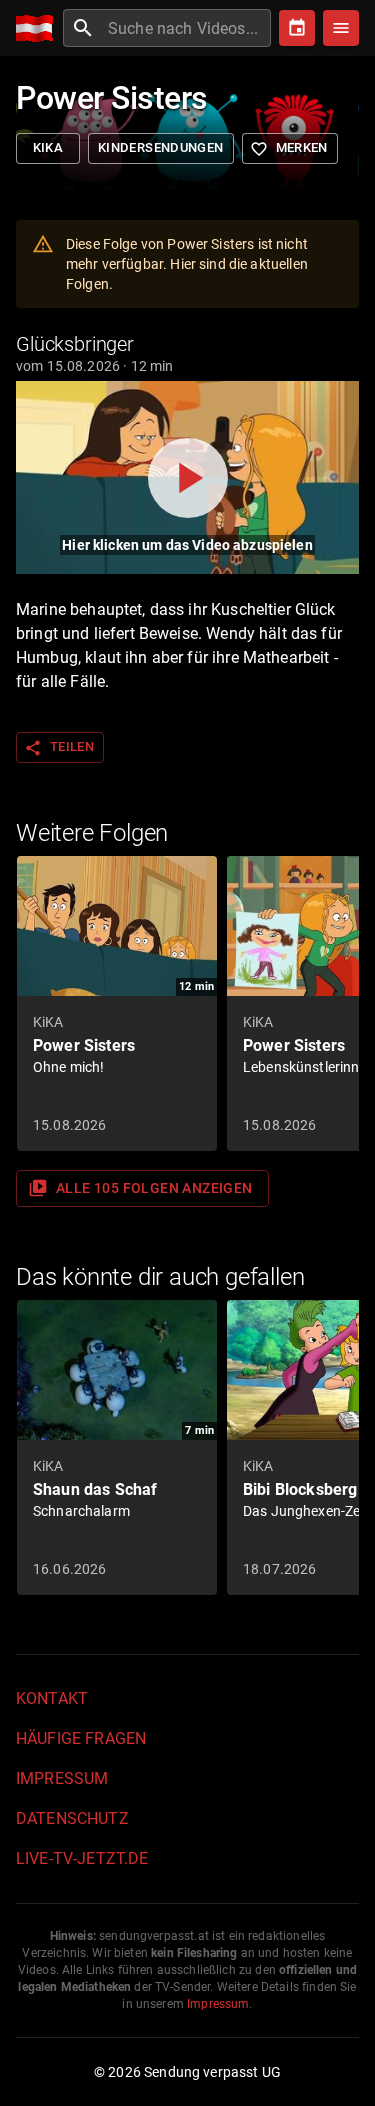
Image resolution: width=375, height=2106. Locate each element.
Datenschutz (72, 1818)
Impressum (62, 1778)
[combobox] (187, 28)
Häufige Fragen (81, 1738)
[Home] (39, 28)
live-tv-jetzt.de (82, 1858)
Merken (289, 149)
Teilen (59, 748)
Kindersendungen (161, 147)
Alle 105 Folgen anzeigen (140, 1188)
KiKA (48, 147)
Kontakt (52, 1698)
